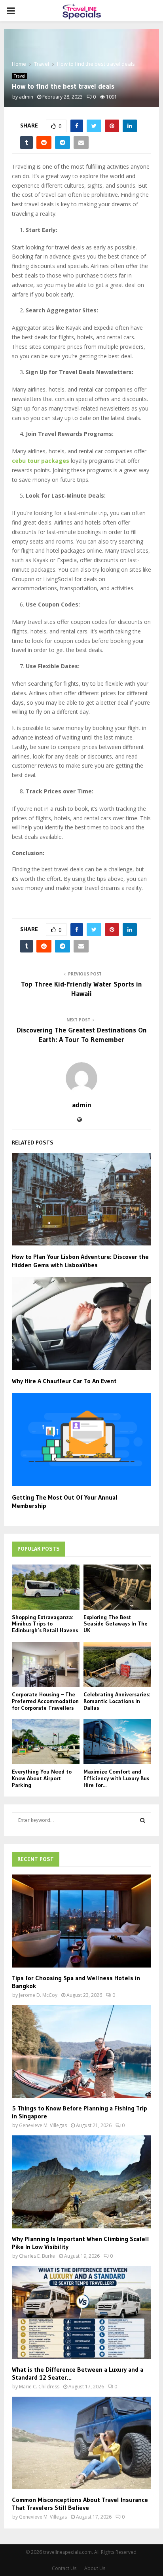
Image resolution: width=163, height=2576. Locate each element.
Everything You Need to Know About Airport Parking (42, 1778)
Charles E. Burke (37, 2256)
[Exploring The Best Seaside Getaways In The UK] (117, 1587)
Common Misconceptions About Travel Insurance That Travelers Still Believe (80, 2504)
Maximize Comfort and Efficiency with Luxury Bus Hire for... (116, 1778)
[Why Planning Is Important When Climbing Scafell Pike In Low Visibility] (81, 2182)
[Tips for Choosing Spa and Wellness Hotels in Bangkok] (81, 1921)
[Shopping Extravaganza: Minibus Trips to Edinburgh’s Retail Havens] (46, 1587)
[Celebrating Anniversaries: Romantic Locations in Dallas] (117, 1664)
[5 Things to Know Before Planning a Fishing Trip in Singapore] (81, 2052)
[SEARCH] (143, 1820)
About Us (95, 2568)
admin (26, 97)
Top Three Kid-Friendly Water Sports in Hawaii (81, 989)
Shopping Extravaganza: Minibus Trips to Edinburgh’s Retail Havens (45, 1624)
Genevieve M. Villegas (43, 2125)
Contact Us (64, 2568)
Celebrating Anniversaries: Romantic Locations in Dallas (117, 1701)
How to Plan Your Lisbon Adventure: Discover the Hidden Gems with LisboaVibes (80, 1261)
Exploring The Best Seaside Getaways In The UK (116, 1624)
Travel (20, 76)
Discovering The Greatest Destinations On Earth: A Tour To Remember (82, 1035)
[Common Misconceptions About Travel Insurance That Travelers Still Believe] (81, 2443)
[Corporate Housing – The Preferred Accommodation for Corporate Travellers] (46, 1664)
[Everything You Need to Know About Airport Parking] (46, 1741)
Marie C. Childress (39, 2387)
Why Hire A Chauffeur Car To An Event (64, 1381)
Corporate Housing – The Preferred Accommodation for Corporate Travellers (45, 1701)
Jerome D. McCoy (38, 1995)
